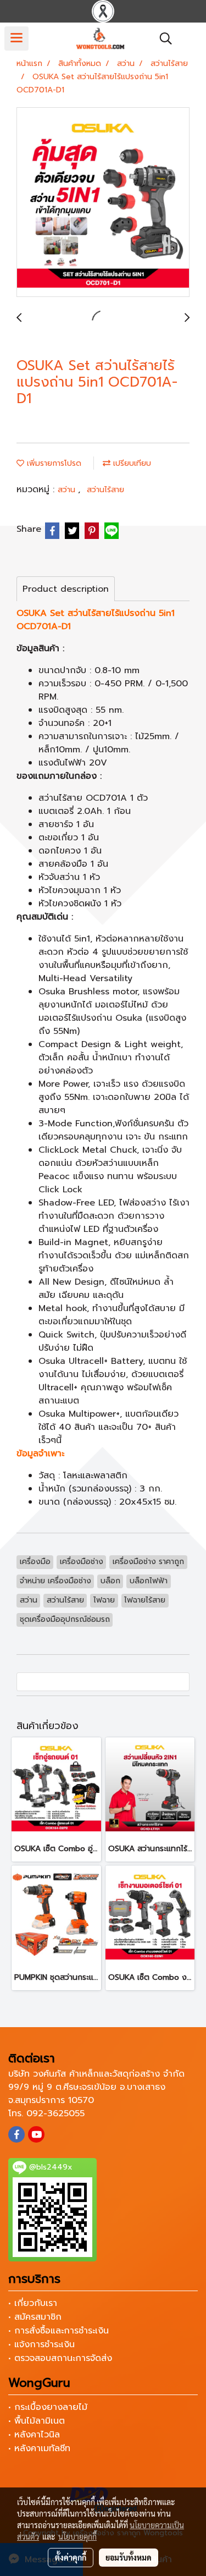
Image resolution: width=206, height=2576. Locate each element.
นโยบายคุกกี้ (77, 2536)
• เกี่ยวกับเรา (33, 2303)
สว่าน (68, 490)
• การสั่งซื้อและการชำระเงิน (59, 2331)
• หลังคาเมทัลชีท (39, 2448)
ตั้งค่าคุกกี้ (71, 2557)
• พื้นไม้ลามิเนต (37, 2421)
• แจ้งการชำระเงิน (41, 2344)
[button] (162, 38)
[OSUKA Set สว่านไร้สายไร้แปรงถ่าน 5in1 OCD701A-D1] (103, 203)
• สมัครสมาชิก (35, 2317)
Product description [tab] (66, 589)
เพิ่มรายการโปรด (53, 463)
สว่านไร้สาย (105, 490)
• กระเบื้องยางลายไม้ (48, 2407)
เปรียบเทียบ (131, 463)
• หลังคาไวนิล (34, 2435)
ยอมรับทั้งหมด (129, 2557)
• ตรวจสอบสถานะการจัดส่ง (60, 2358)
